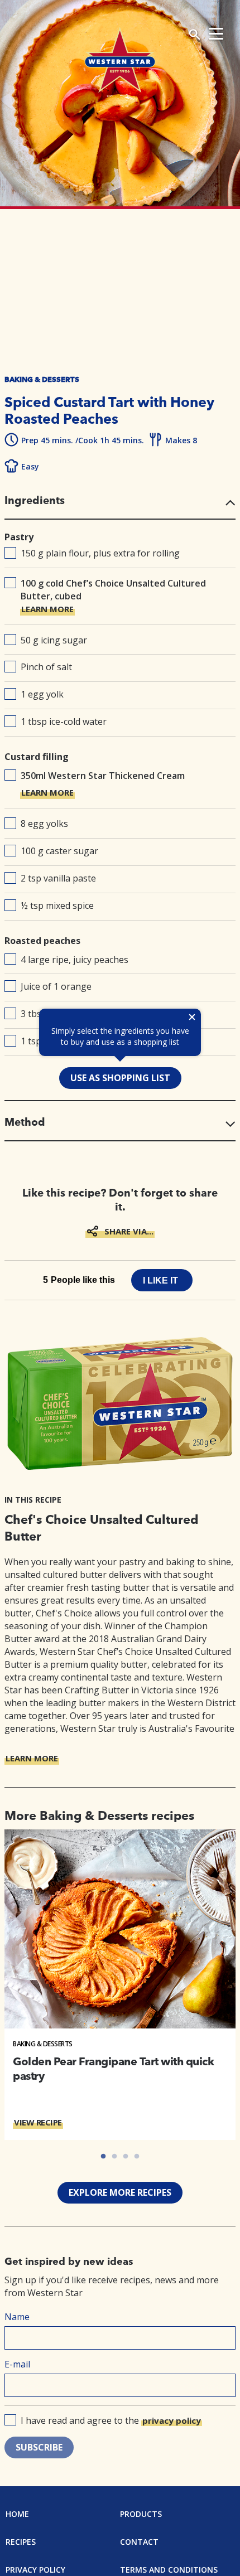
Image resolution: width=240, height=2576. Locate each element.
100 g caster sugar (59, 851)
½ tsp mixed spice (57, 906)
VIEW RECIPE (38, 2122)
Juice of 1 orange (56, 986)
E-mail (17, 2364)
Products (141, 2514)
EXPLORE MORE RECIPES (120, 2192)
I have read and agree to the (111, 2420)
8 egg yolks (44, 824)
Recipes (21, 2542)
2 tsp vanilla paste (58, 878)
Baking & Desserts (43, 2044)
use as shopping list (120, 1078)
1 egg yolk (42, 694)
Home (17, 2514)
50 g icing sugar (54, 640)
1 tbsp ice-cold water (64, 722)
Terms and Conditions (169, 2570)
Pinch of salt (46, 667)
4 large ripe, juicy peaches (75, 960)
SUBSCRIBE (39, 2447)
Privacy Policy (35, 2570)
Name (17, 2317)
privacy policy (172, 2420)
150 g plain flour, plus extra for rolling (100, 553)
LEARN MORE (47, 609)
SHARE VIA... (129, 1231)
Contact (139, 2542)
